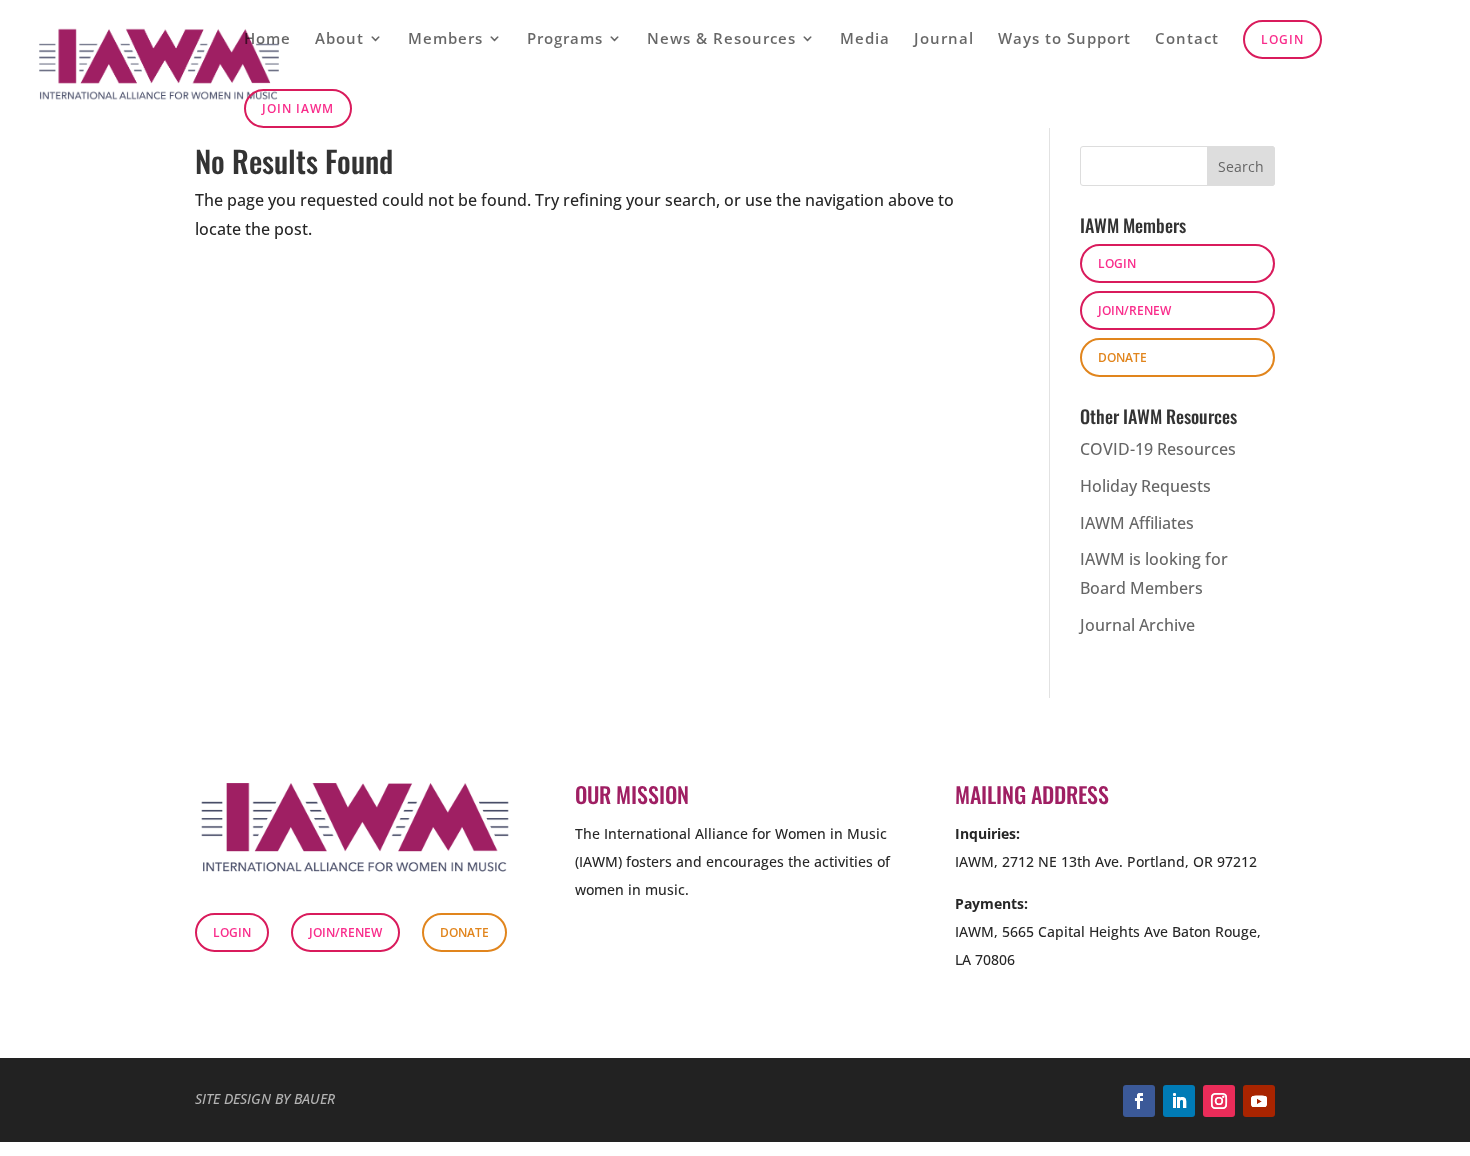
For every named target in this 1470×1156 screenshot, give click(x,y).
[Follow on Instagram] (1219, 1101)
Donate (1122, 357)
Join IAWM (298, 108)
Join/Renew (1134, 310)
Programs (565, 39)
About (339, 39)
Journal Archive (1137, 625)
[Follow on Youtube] (1259, 1101)
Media (865, 39)
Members (445, 39)
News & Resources (721, 39)
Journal (944, 39)
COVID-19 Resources (1158, 449)
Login (1282, 39)
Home (267, 39)
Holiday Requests (1145, 486)
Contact (1187, 39)
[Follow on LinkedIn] (1179, 1101)
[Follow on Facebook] (1139, 1101)
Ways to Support (1064, 39)
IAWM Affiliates (1137, 523)
